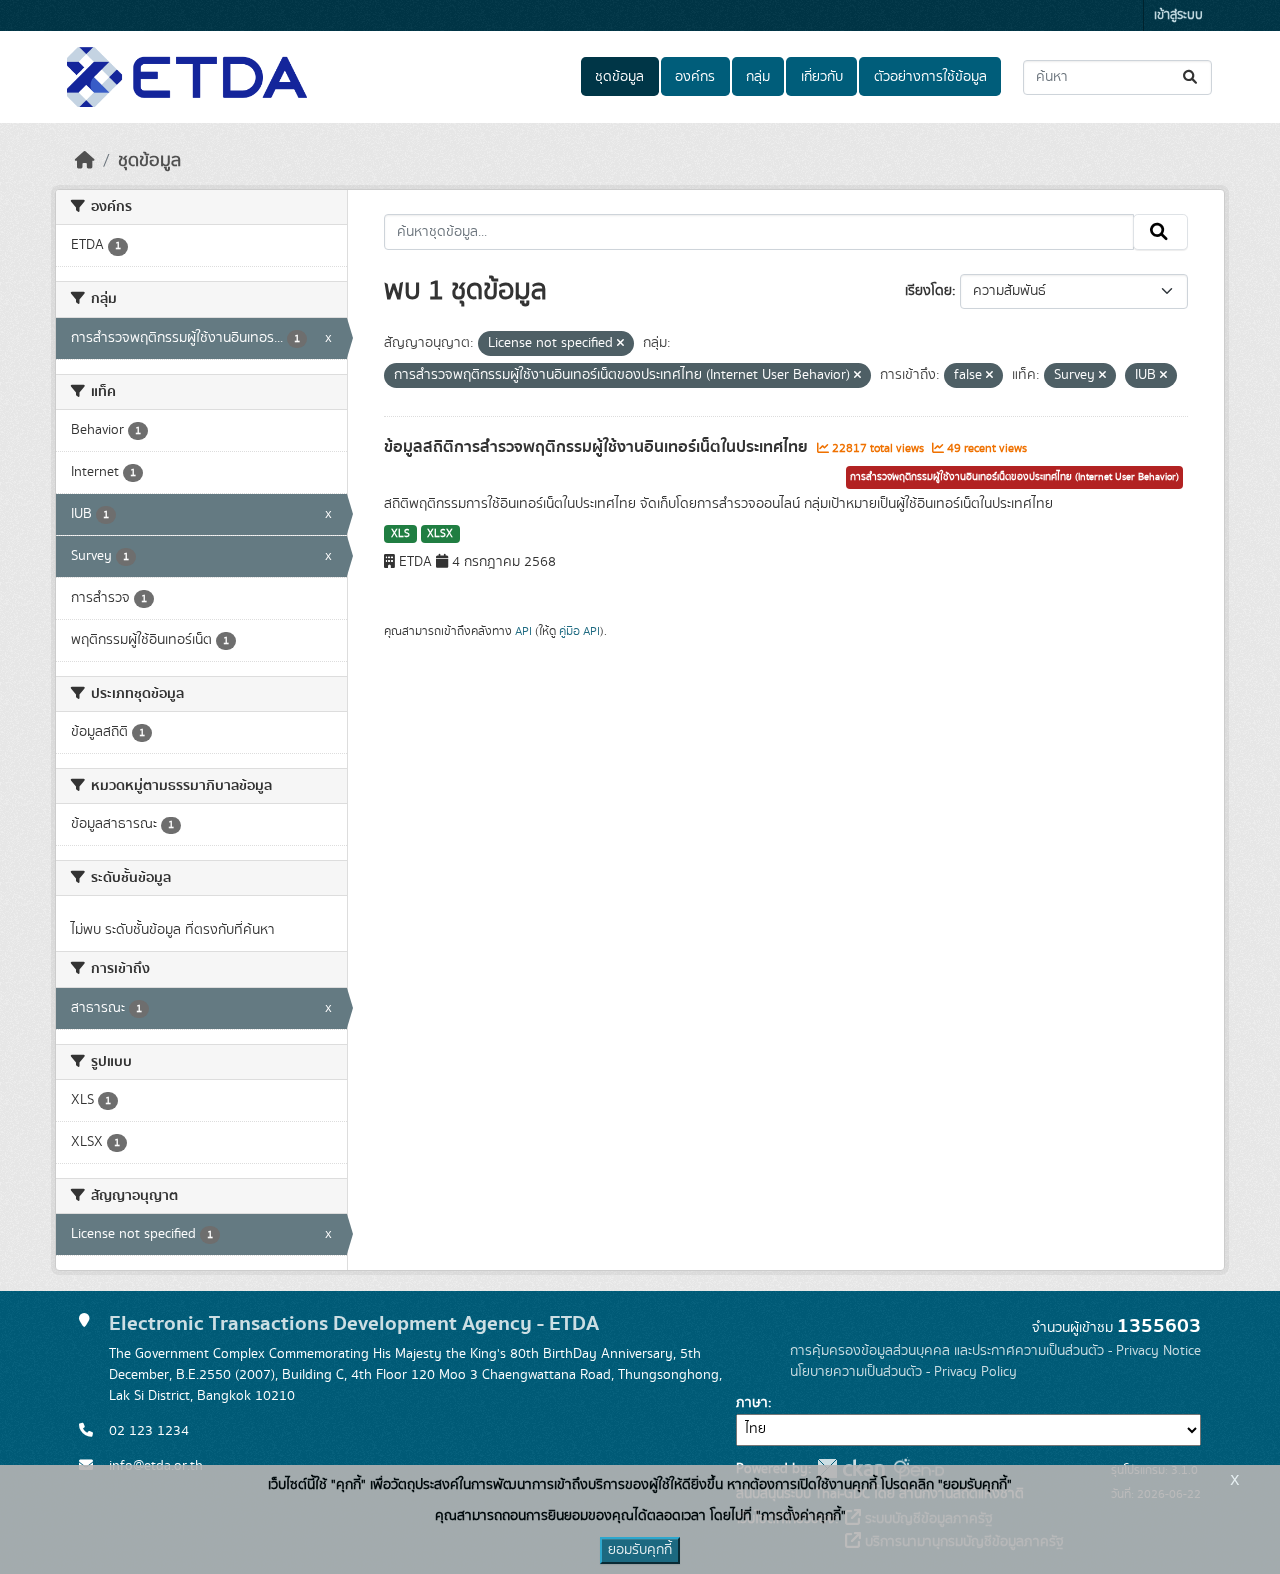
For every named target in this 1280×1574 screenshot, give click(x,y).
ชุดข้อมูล (619, 77)
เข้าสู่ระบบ (1178, 15)
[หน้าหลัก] (85, 161)
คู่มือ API (579, 631)
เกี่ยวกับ (822, 77)
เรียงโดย (928, 291)
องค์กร (695, 77)
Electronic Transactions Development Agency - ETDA (354, 1323)
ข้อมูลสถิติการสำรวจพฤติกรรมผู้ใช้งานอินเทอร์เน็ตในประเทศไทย (598, 447)
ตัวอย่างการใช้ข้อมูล (930, 77)
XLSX (440, 534)
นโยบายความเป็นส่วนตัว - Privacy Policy (903, 1372)
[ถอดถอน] (620, 344)
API (523, 631)
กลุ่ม (758, 77)
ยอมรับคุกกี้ (640, 1550)
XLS (400, 534)
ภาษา (752, 1403)
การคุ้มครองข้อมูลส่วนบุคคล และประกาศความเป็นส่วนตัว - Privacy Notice (995, 1351)
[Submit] (1191, 77)
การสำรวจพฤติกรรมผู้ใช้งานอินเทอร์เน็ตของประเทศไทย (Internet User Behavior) (1014, 477)
